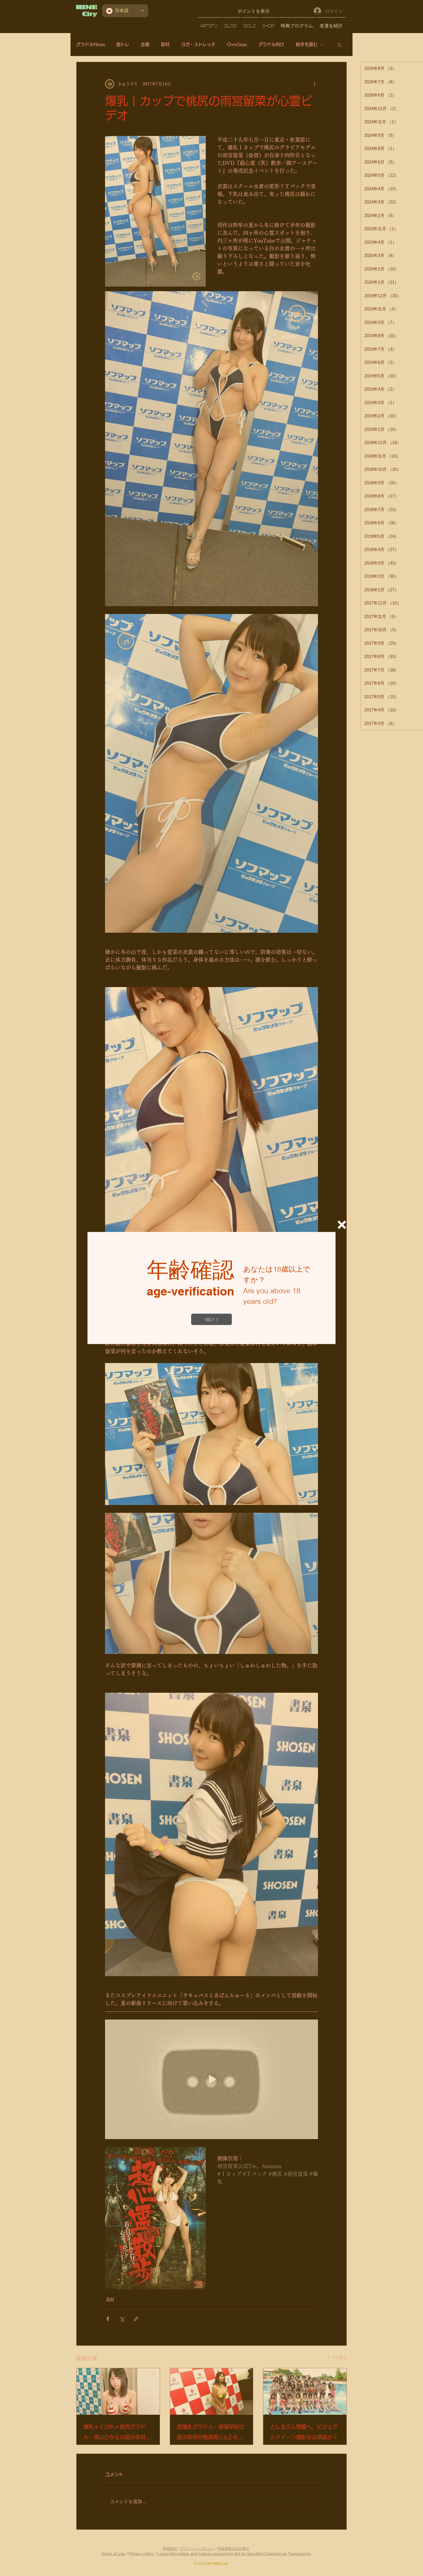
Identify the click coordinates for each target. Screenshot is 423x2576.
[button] (342, 1225)
